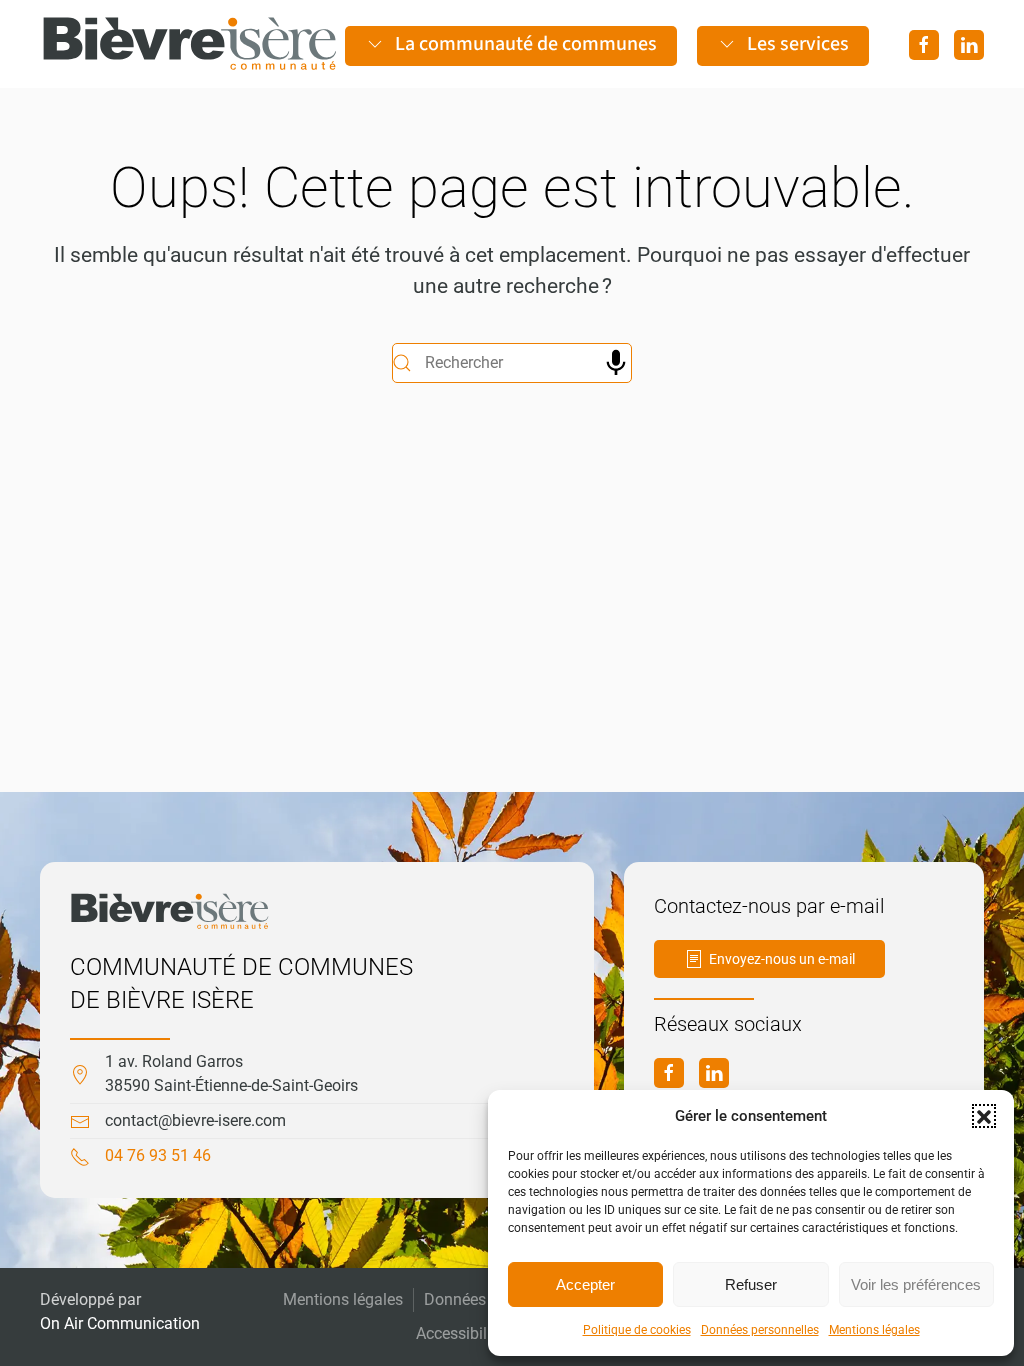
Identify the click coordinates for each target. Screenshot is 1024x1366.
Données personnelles (760, 1330)
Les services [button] (798, 44)
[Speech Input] (616, 363)
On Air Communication (120, 1323)
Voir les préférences (916, 1284)
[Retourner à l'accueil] (190, 44)
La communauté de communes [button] (526, 44)
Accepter (585, 1284)
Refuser (751, 1284)
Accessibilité (460, 1333)
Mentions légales (874, 1330)
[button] (984, 1116)
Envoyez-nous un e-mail (782, 959)
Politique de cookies (637, 1330)
